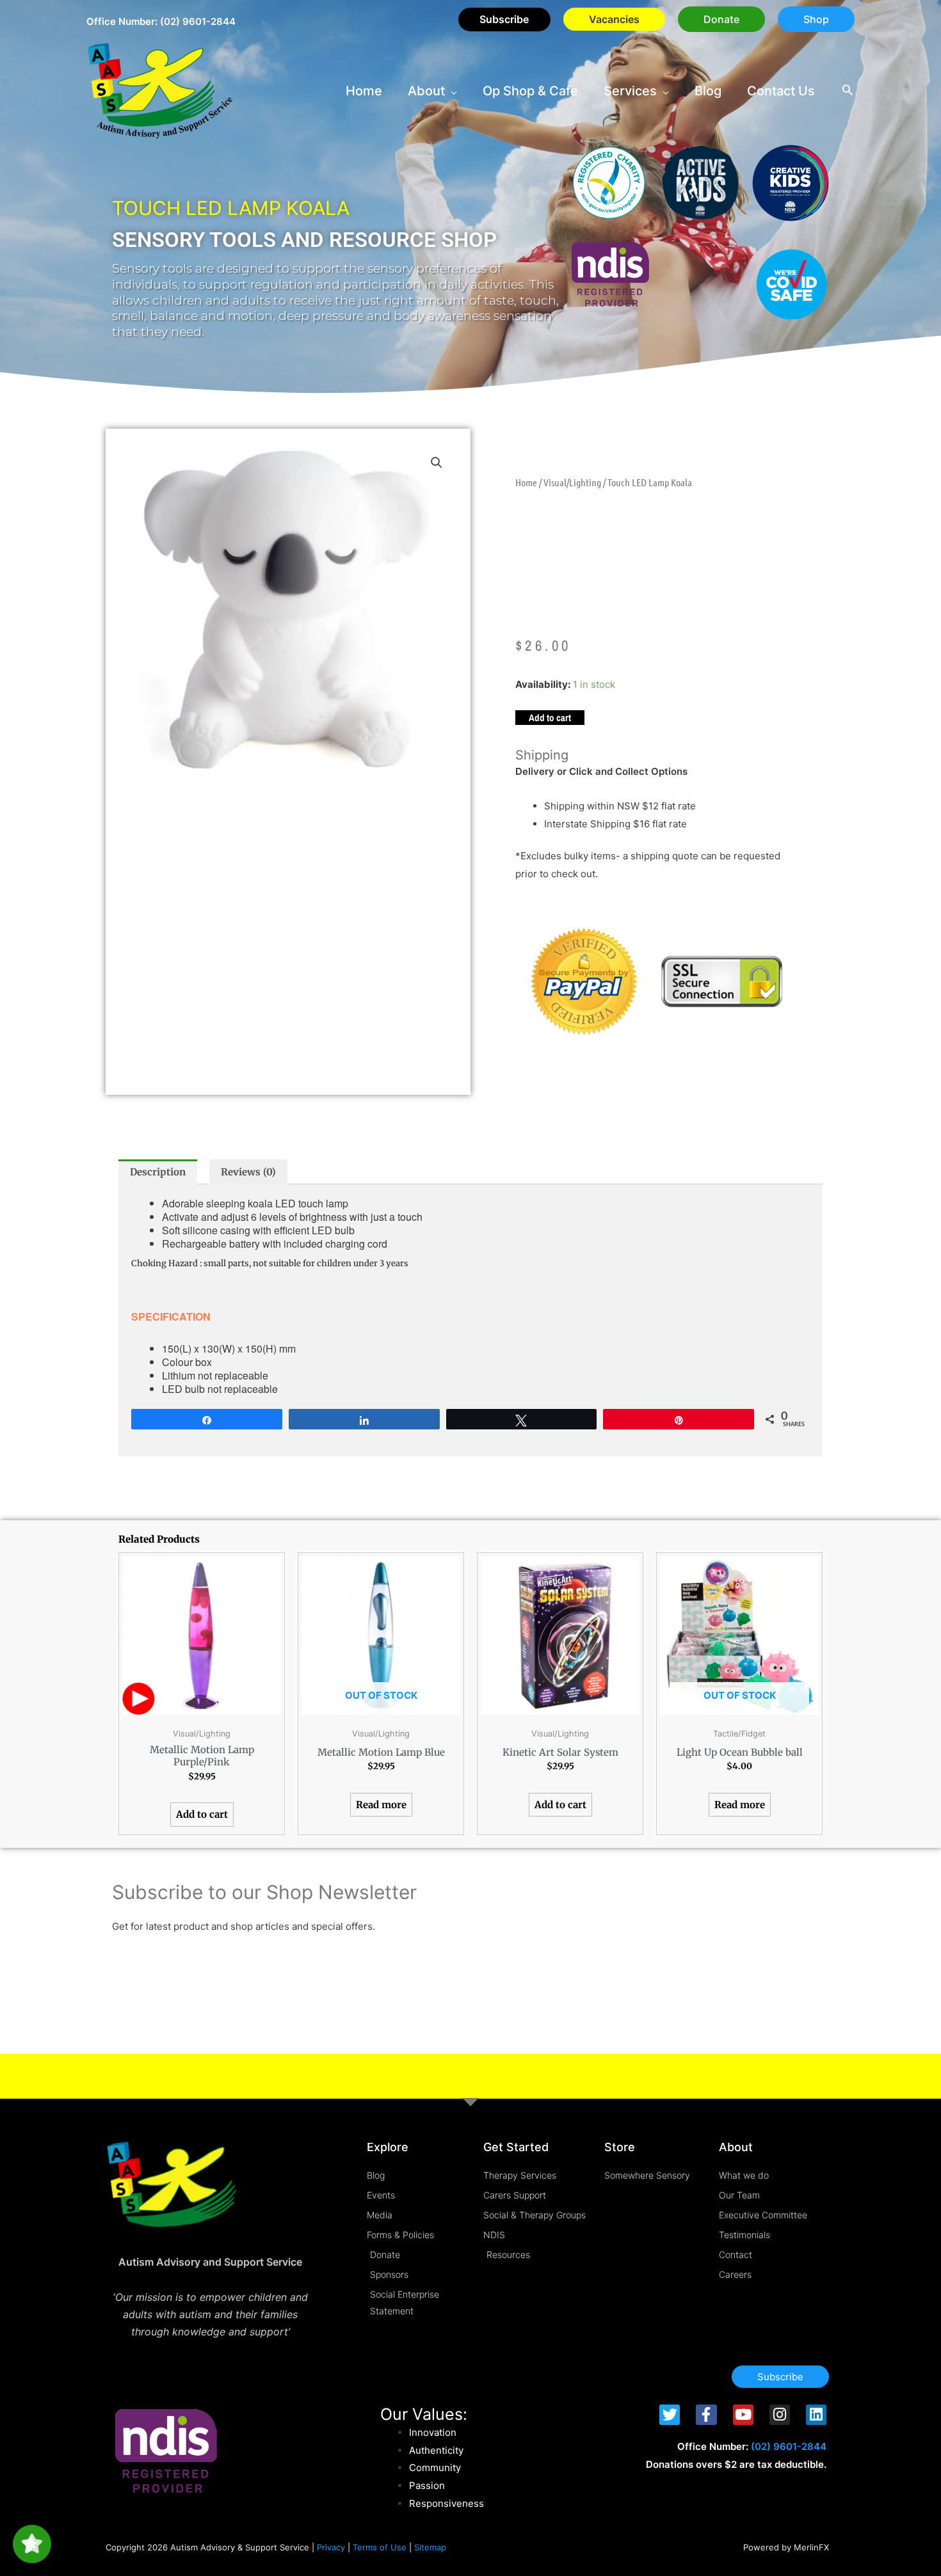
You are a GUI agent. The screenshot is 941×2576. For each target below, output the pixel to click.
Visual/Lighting (572, 482)
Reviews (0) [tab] (248, 1172)
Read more (381, 1805)
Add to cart (550, 718)
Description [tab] (158, 1172)
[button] (721, 19)
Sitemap (430, 2547)
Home (526, 482)
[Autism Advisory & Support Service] (160, 90)
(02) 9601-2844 (198, 21)
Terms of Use (380, 2547)
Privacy (331, 2547)
